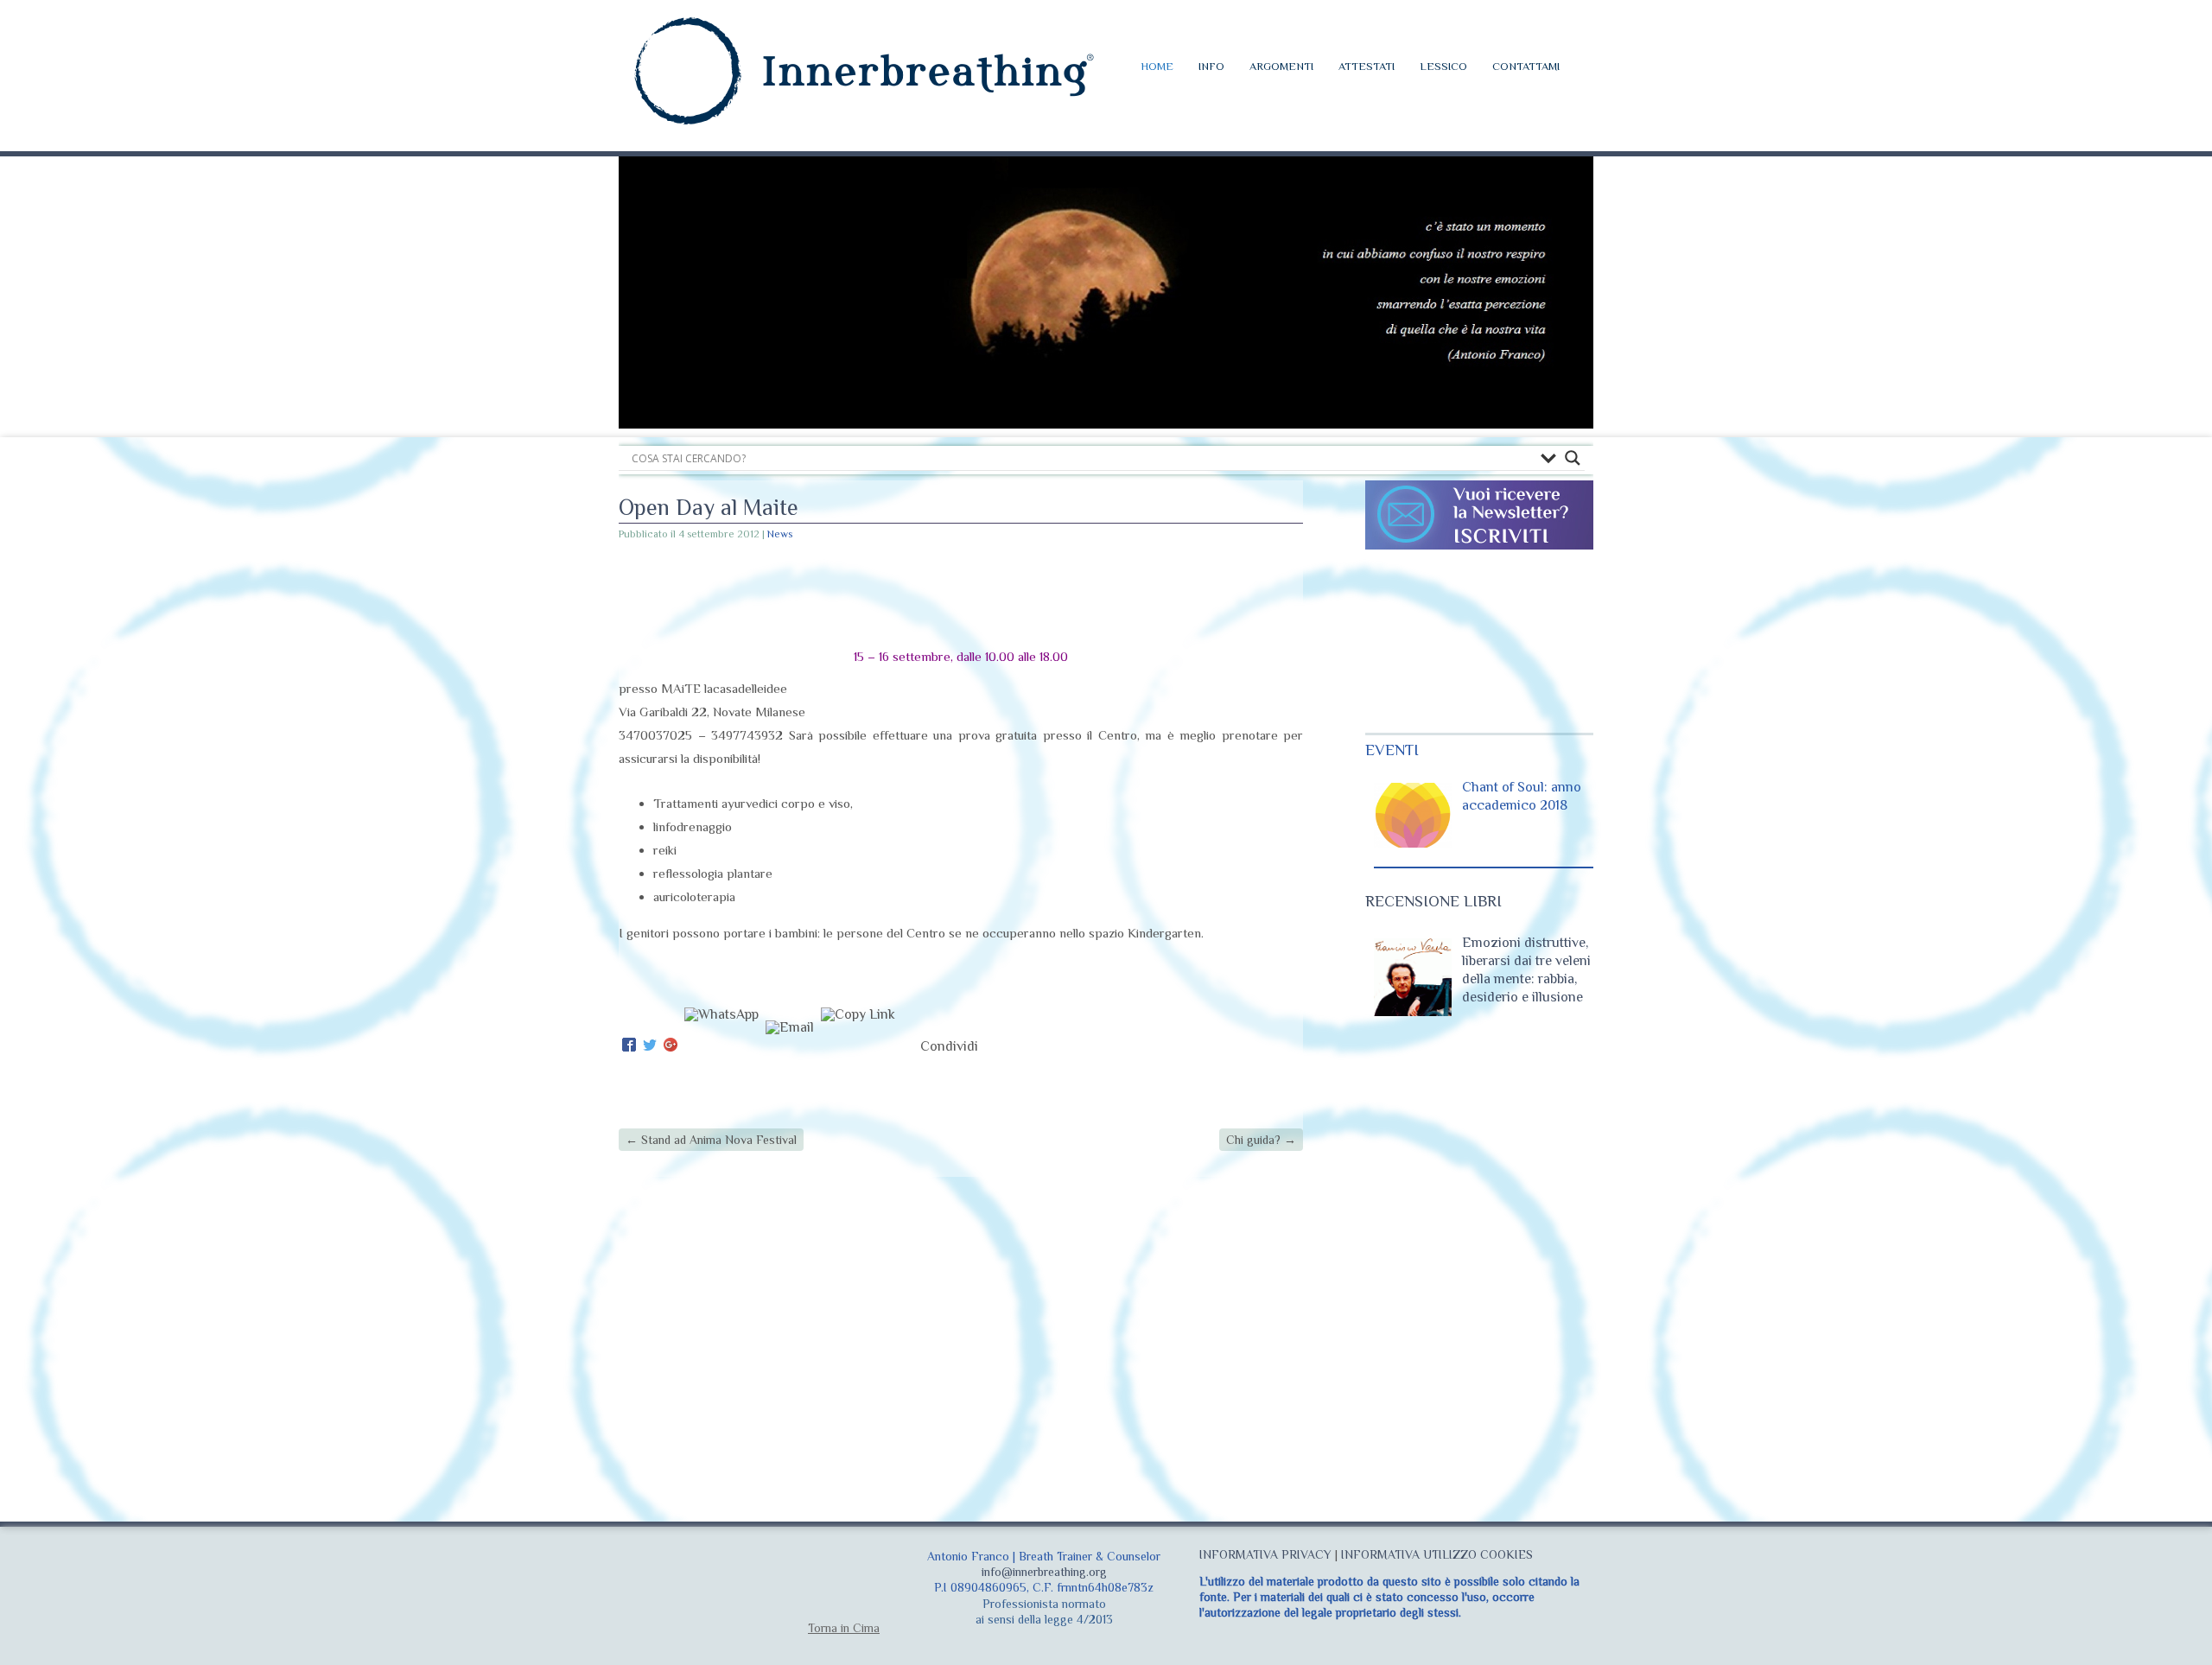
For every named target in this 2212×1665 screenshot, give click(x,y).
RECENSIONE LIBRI (1433, 901)
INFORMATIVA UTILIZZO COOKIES (1437, 1554)
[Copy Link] (858, 1046)
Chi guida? (1261, 1140)
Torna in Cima (844, 1628)
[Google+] (671, 1046)
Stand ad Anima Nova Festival (711, 1140)
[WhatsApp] (721, 1046)
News (780, 534)
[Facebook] (629, 1046)
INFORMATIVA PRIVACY (1265, 1554)
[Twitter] (650, 1046)
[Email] (790, 1046)
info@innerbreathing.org (1044, 1572)
